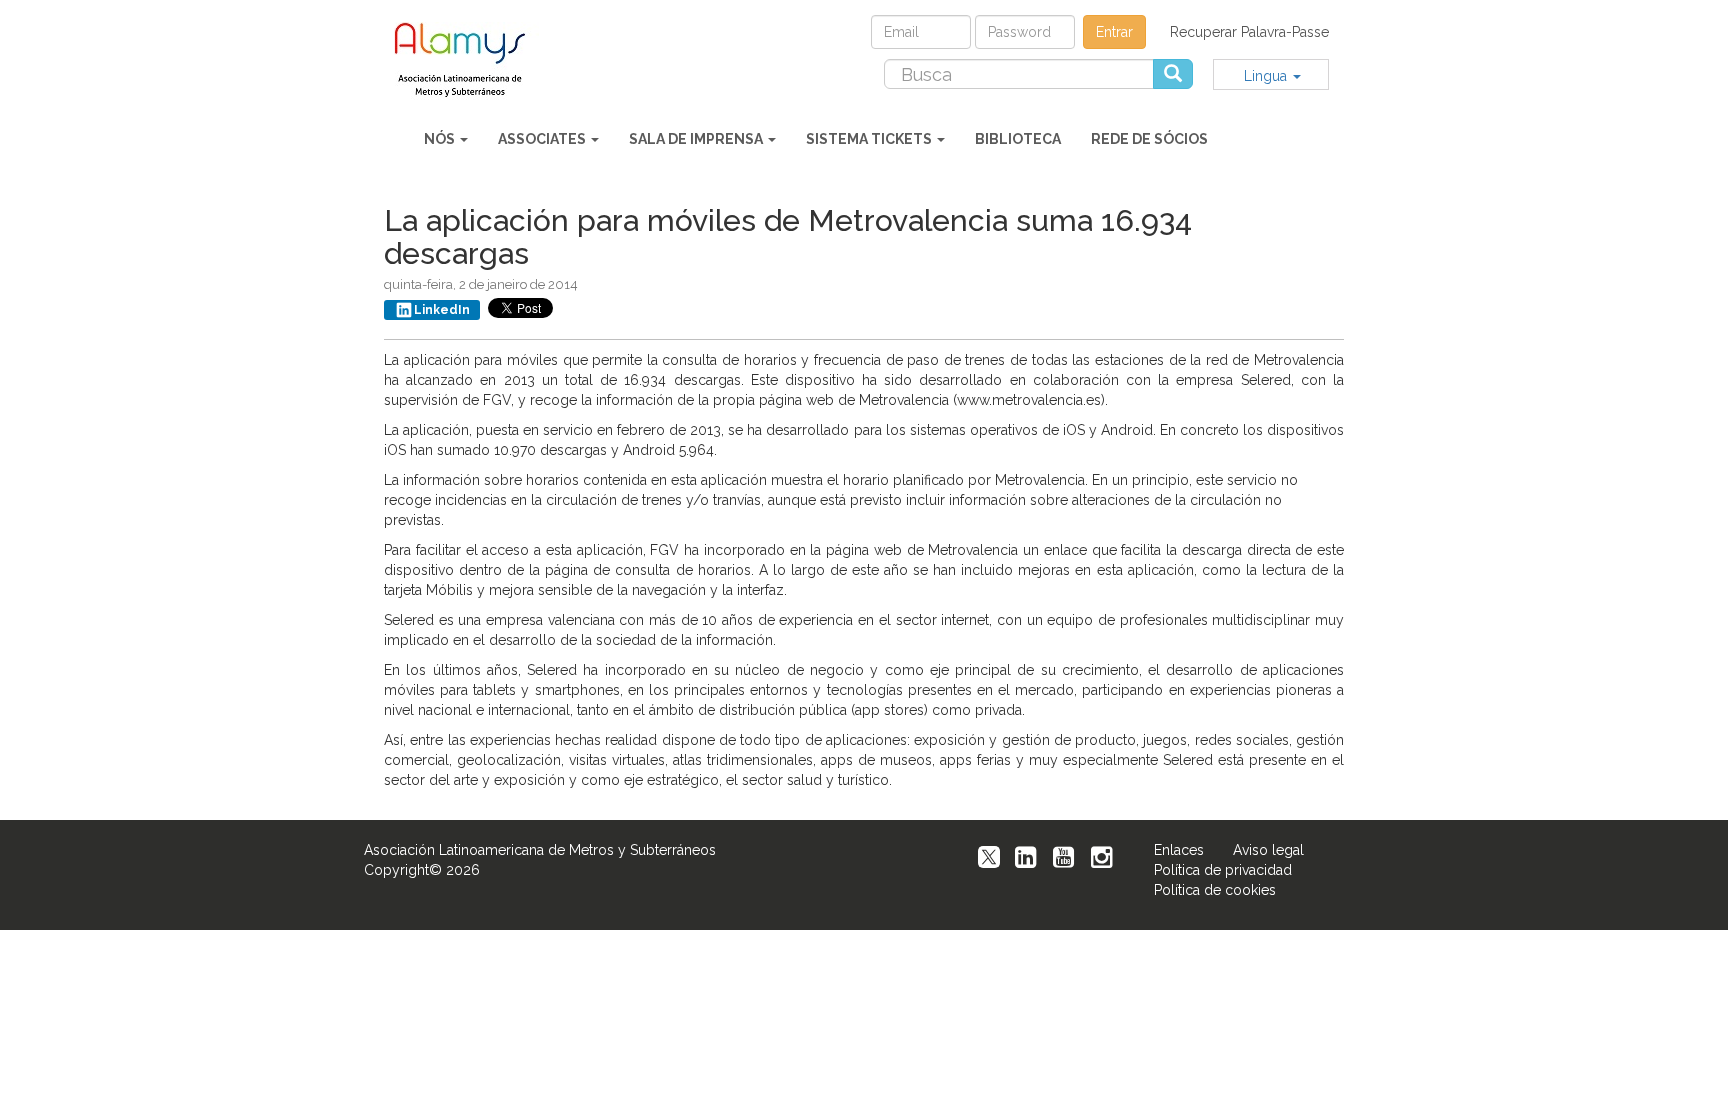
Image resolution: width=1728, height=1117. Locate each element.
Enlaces (1179, 850)
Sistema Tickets (870, 139)
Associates (543, 139)
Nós (441, 139)
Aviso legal (1268, 850)
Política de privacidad (1223, 870)
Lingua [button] (1267, 76)
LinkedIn (442, 310)
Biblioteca (1018, 139)
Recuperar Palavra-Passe (1249, 32)
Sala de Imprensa (697, 139)
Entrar (1114, 32)
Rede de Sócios (1149, 139)
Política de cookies (1215, 890)
